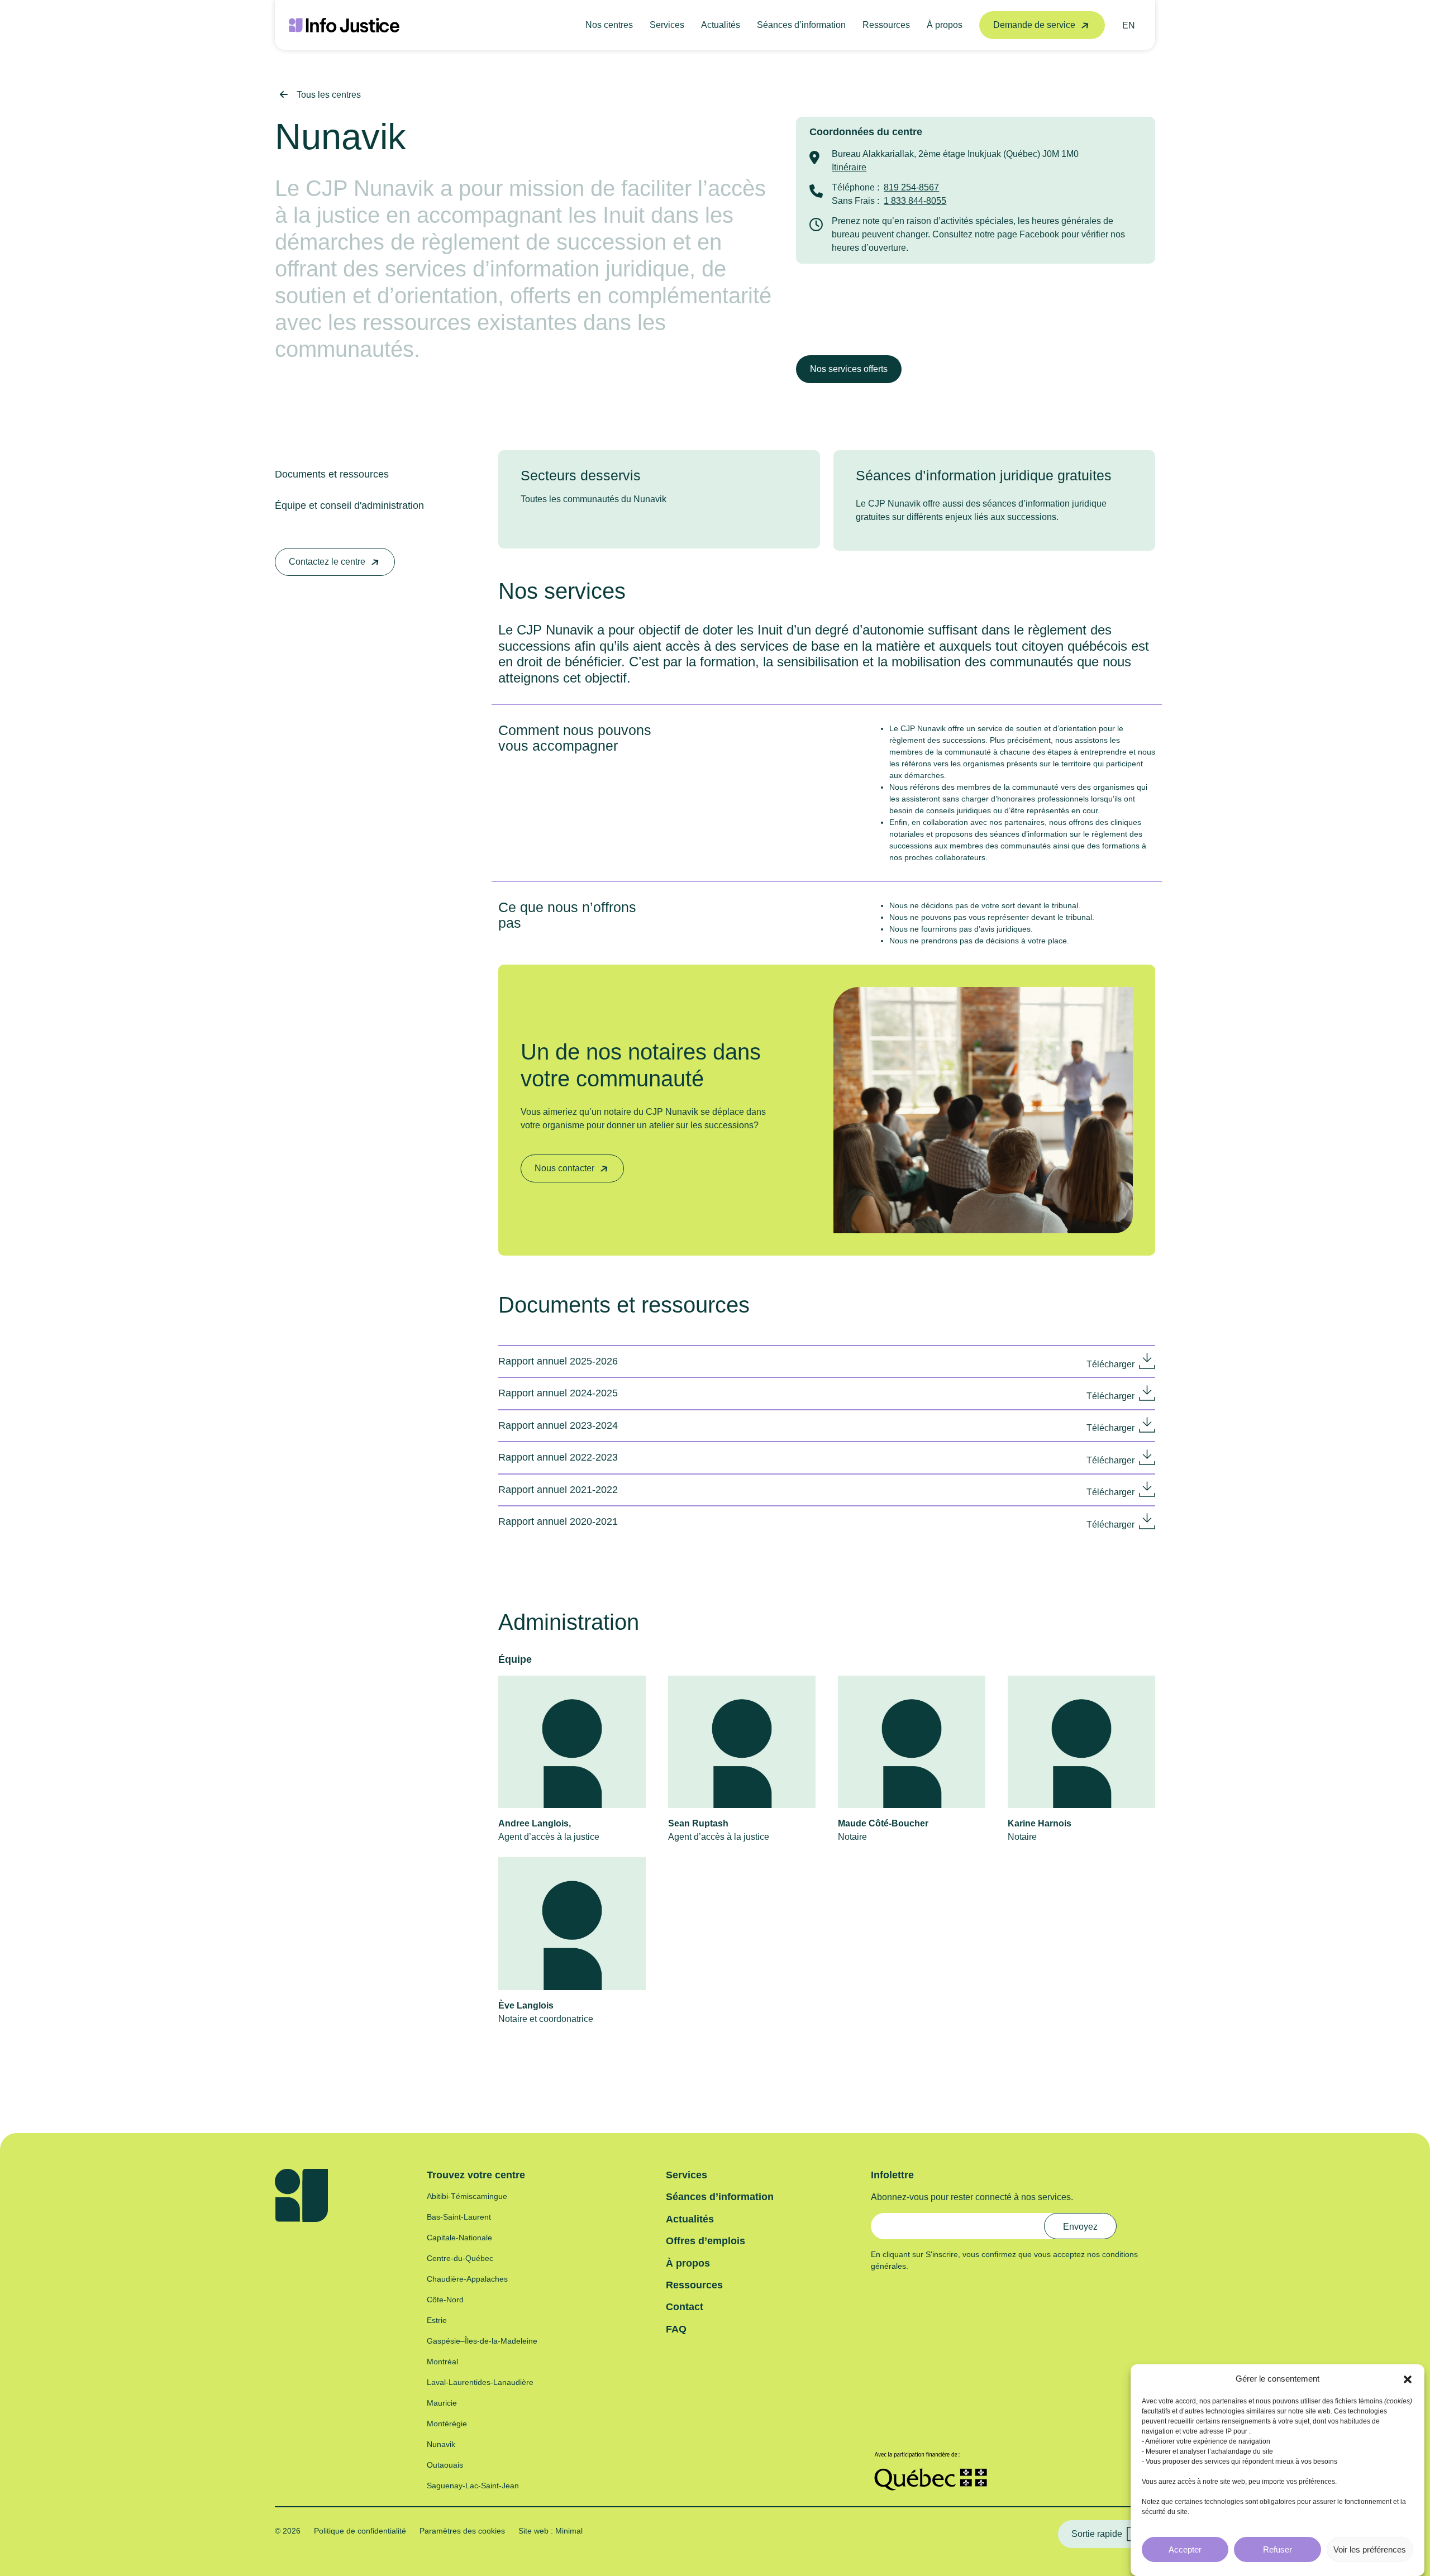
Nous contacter (564, 1168)
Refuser (1278, 2549)
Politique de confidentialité (360, 2531)
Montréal (442, 2362)
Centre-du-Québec (460, 2258)
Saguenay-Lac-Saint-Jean (473, 2486)
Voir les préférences (1370, 2549)
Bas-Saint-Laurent (459, 2217)
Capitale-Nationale (459, 2238)
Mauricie (442, 2403)
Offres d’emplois (706, 2241)
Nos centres (609, 25)
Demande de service (1034, 25)
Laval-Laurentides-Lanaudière (480, 2382)
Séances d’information (801, 25)
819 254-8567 (911, 187)
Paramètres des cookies (462, 2531)
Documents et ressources (332, 474)
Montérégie (447, 2424)
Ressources (886, 25)
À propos (945, 25)
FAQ (676, 2329)
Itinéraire (849, 167)
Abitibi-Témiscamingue (467, 2196)
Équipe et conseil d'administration (349, 505)
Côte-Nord (445, 2300)
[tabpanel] (659, 492)
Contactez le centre (327, 562)
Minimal (568, 2531)
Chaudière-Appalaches (467, 2279)
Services (667, 25)
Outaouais (445, 2465)
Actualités (721, 25)
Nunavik (441, 2444)
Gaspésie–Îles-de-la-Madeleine (482, 2341)
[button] (1408, 2379)
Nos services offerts (849, 369)
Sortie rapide (1097, 2534)
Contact (685, 2307)
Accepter (1185, 2549)
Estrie (437, 2320)
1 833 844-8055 (915, 201)
